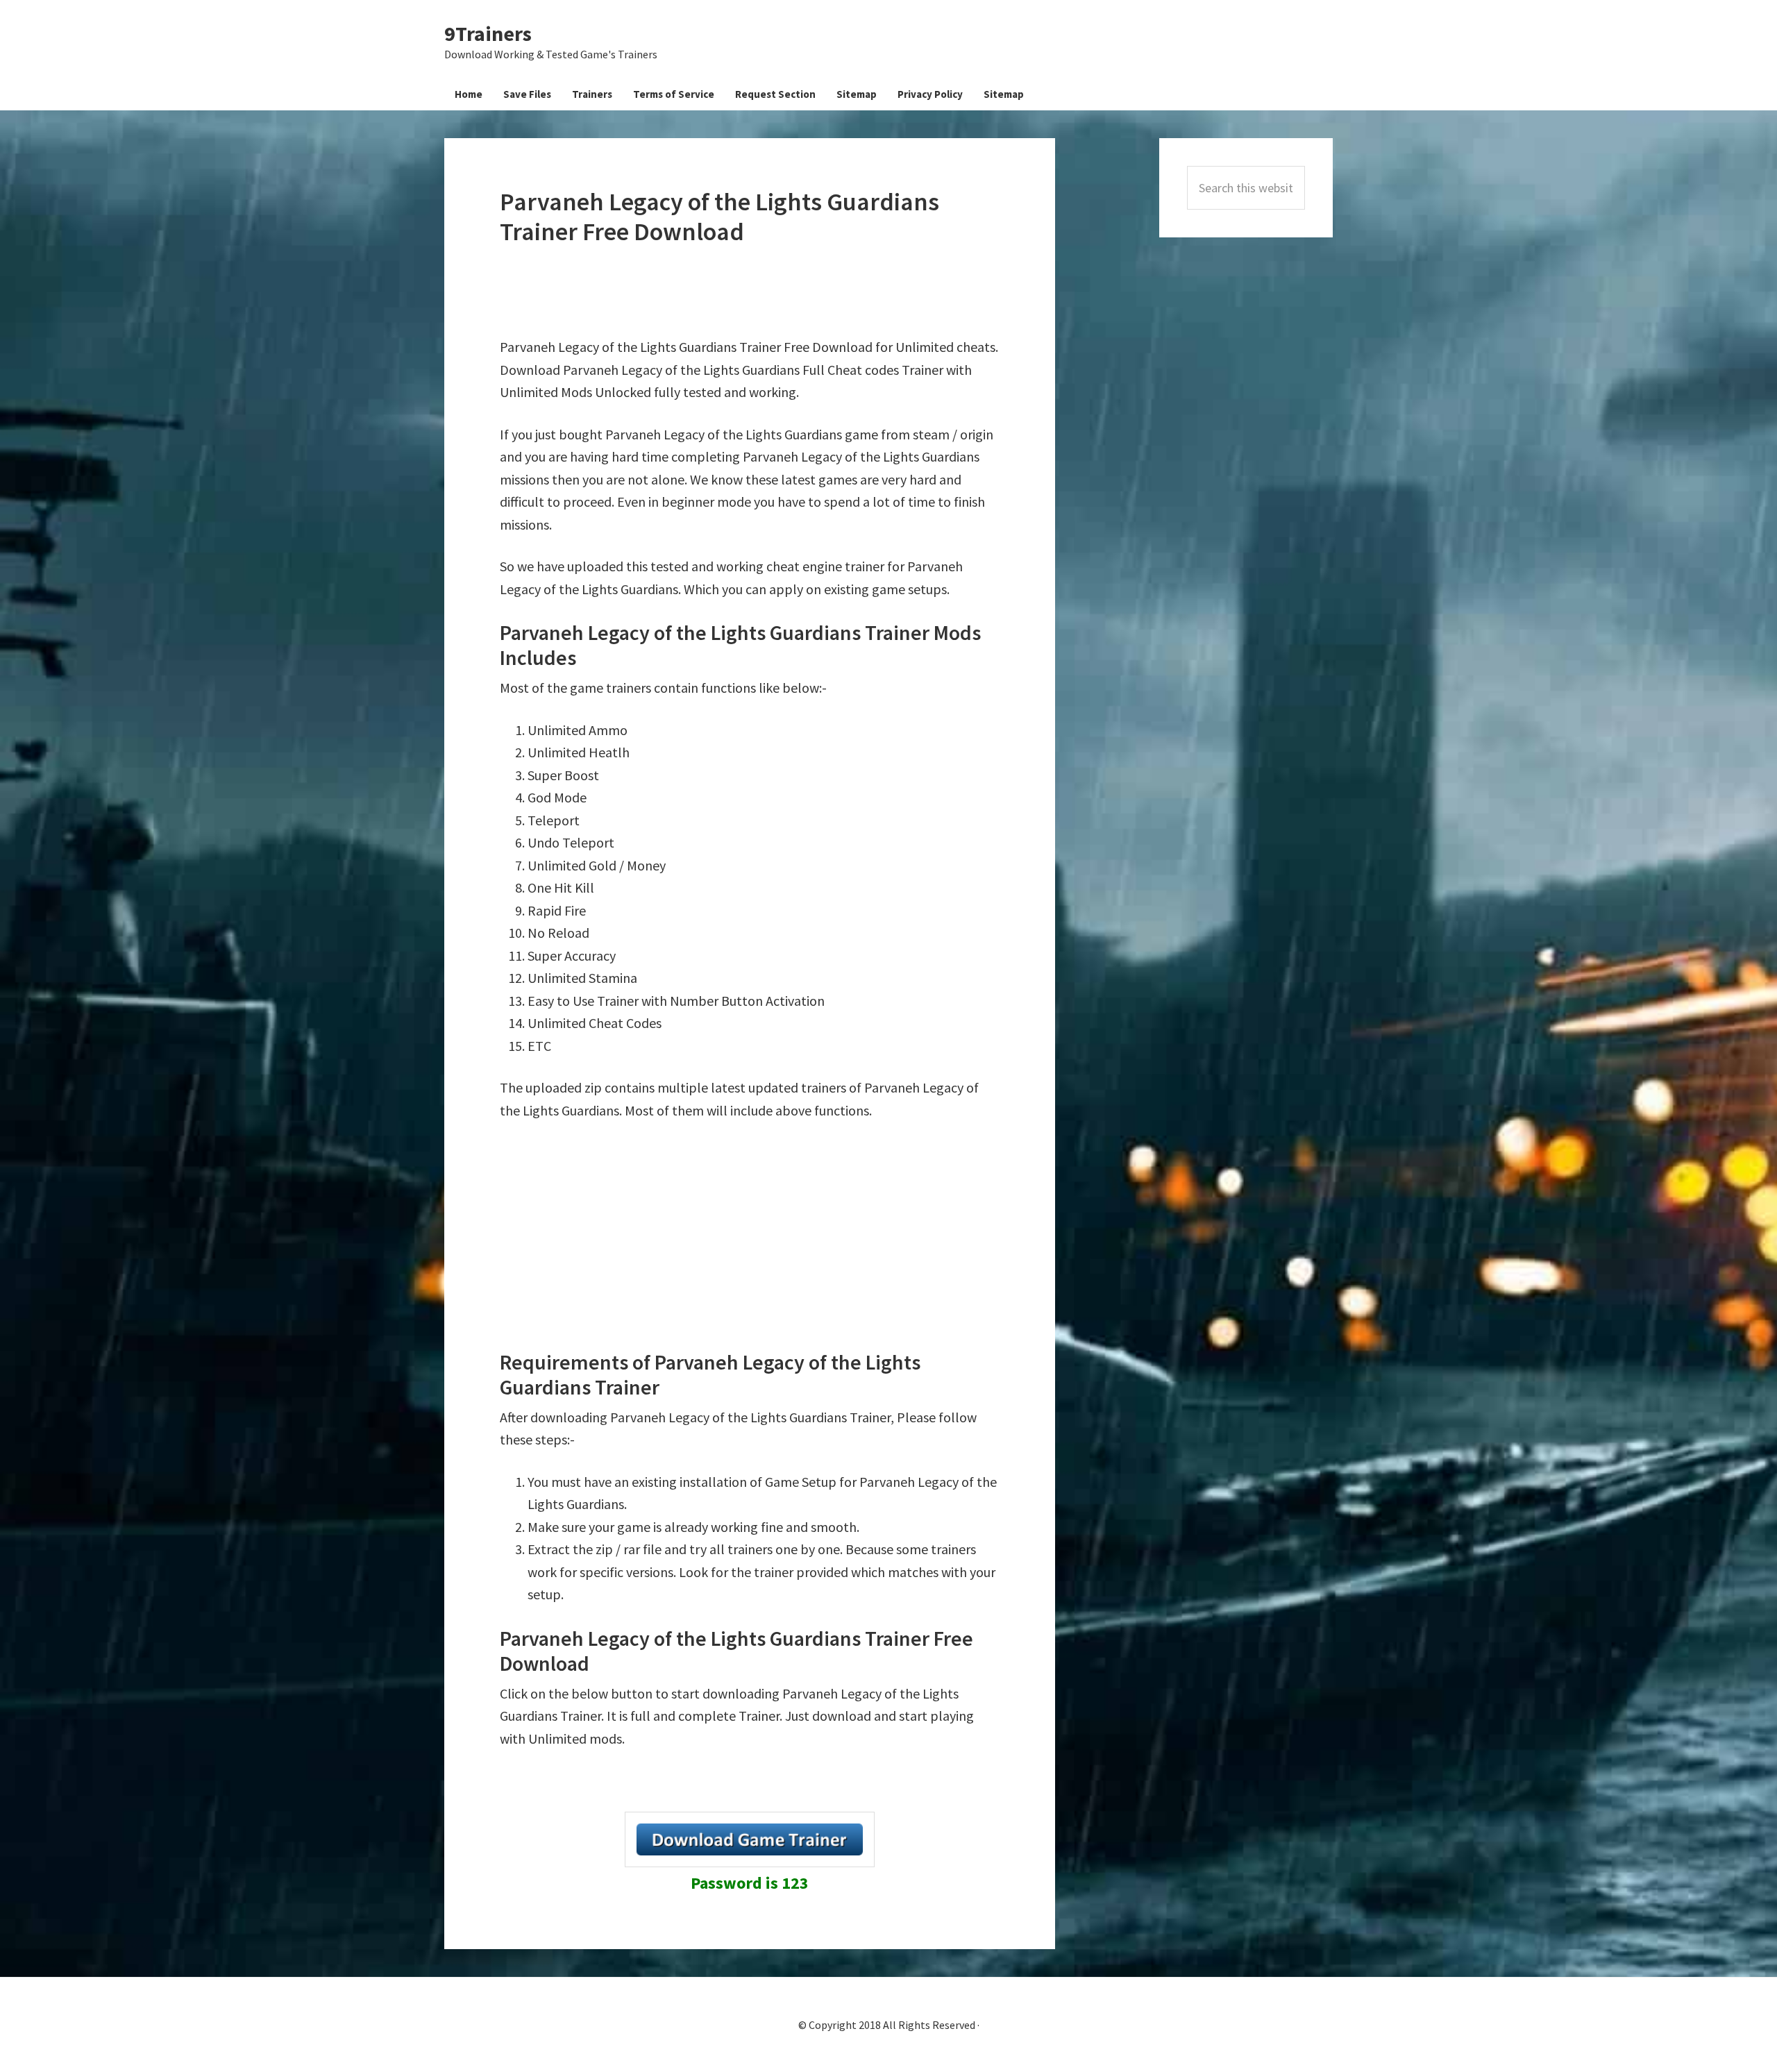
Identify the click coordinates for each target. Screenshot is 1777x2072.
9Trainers (488, 33)
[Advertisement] (752, 292)
